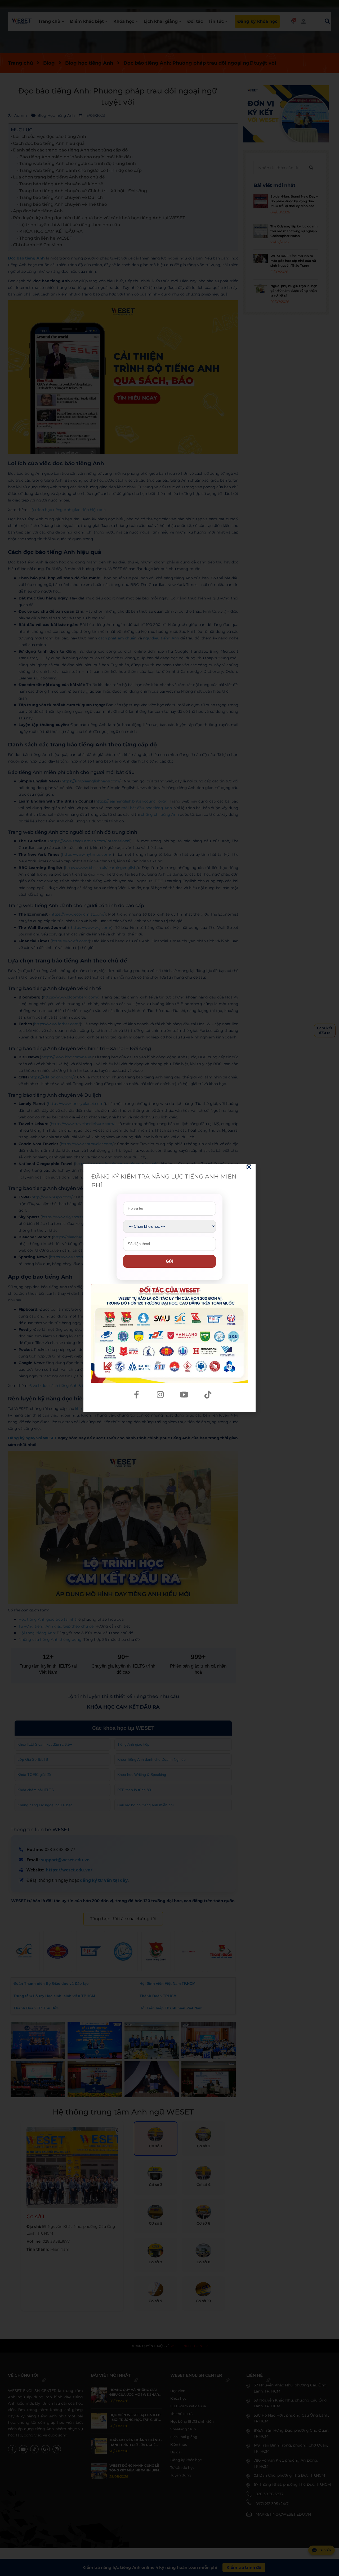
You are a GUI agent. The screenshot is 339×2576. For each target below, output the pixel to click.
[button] (249, 1167)
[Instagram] (160, 1395)
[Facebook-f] (136, 1395)
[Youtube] (184, 1395)
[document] (169, 1288)
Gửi (169, 1261)
